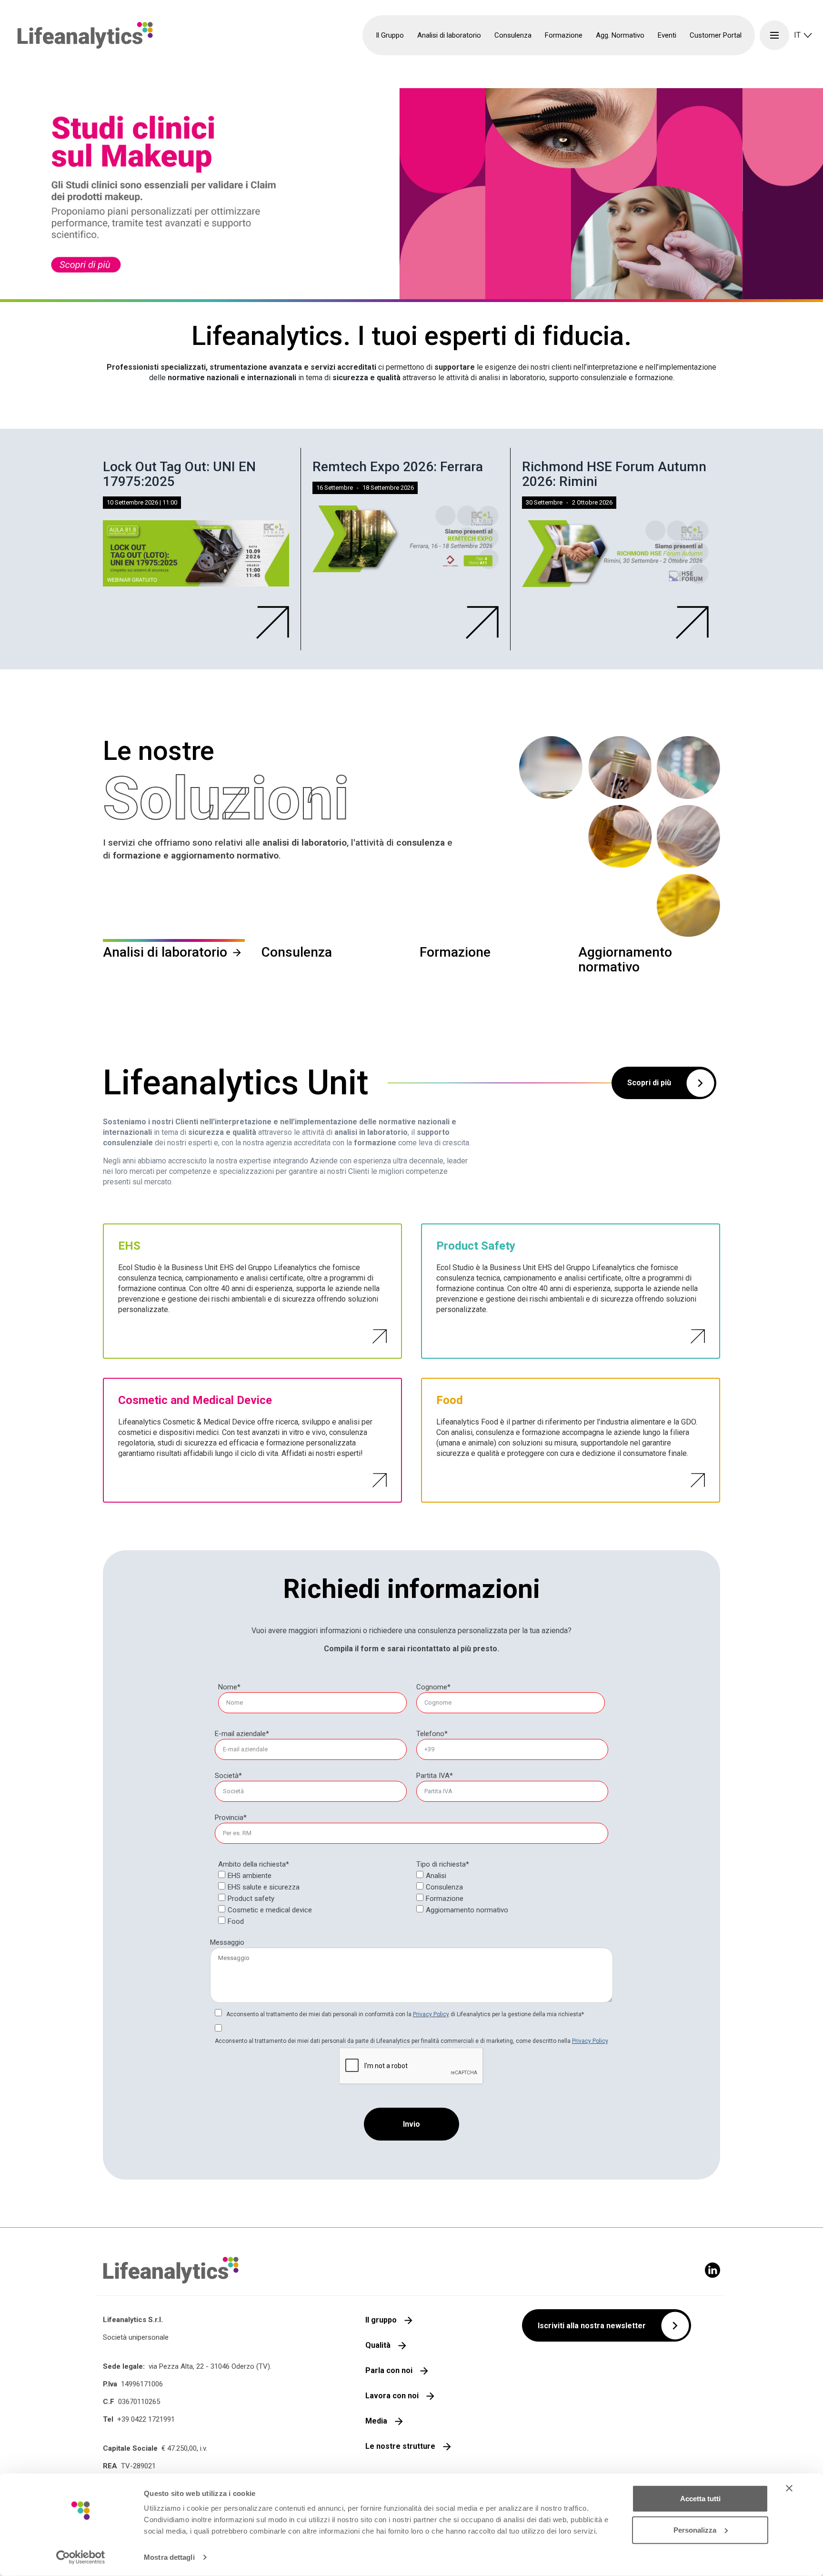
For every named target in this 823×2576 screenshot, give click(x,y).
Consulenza (444, 1887)
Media (376, 2421)
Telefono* (432, 1734)
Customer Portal (716, 35)
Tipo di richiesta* (443, 1864)
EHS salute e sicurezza (264, 1887)
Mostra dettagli (169, 2557)
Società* (228, 1776)
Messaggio (227, 1942)
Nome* (229, 1687)
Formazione (445, 1899)
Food (236, 1921)
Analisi (436, 1876)
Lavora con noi (392, 2396)
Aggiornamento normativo (467, 1910)
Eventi (667, 35)
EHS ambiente (250, 1876)
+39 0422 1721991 (146, 2419)
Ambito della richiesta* (254, 1864)
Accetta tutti (700, 2499)
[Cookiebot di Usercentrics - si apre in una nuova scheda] (81, 2557)
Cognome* (433, 1687)
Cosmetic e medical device (270, 1910)
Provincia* (231, 1818)
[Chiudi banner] (789, 2488)
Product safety (251, 1899)
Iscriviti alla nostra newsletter (592, 2326)
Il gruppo (381, 2320)
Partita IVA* (435, 1776)
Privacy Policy (431, 2014)
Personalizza (695, 2530)
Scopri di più (649, 1083)
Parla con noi (389, 2370)
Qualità (378, 2345)
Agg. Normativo (620, 35)
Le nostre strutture (400, 2446)
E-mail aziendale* (242, 1734)
